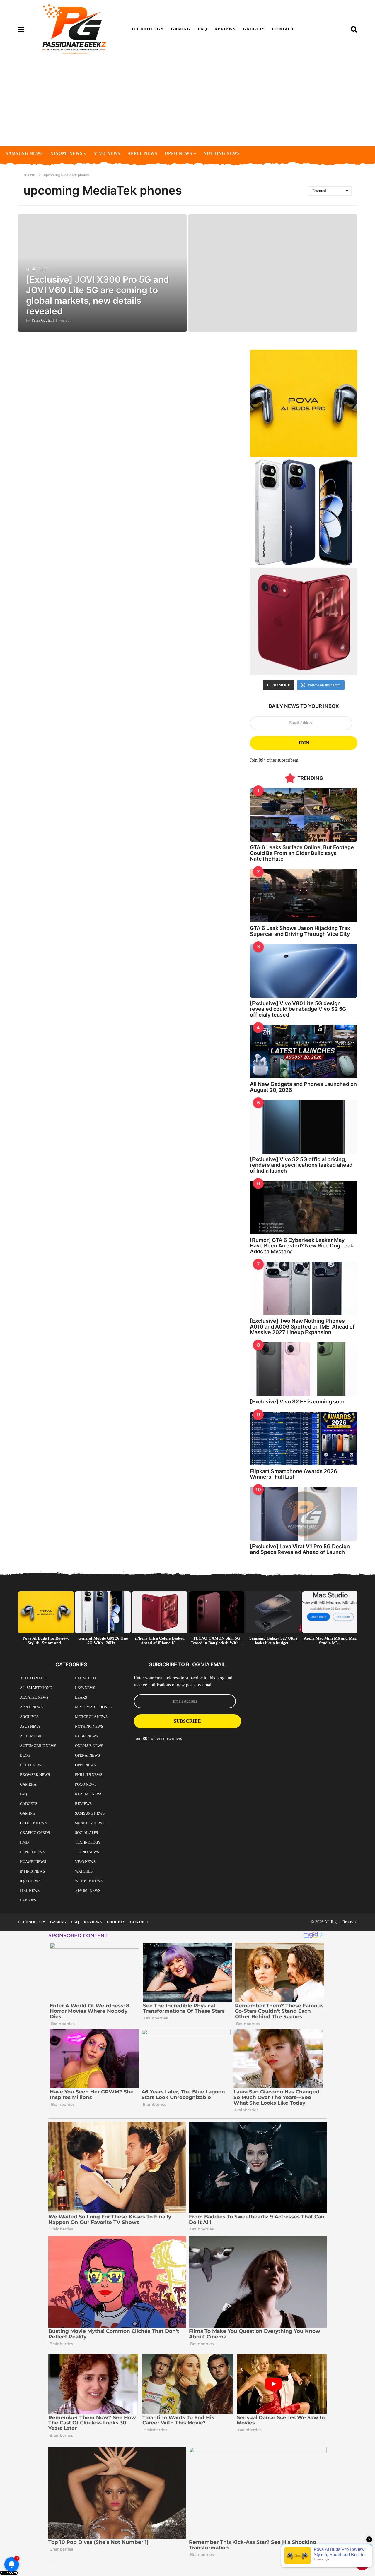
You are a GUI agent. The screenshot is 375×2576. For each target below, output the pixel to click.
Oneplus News (89, 1746)
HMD (24, 1842)
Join (304, 743)
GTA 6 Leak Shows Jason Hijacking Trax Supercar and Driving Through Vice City (300, 931)
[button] (21, 29)
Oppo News (178, 153)
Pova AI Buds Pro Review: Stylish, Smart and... (46, 1641)
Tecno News (87, 1852)
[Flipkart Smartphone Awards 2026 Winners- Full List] (304, 1439)
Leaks (81, 1697)
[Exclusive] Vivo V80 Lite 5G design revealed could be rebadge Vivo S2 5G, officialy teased (299, 1009)
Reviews (225, 29)
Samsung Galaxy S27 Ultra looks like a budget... (273, 1641)
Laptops (28, 1900)
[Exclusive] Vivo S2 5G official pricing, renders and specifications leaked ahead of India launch (301, 1165)
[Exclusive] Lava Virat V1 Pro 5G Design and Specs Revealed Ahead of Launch (300, 1549)
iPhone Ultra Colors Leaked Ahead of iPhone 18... (160, 1641)
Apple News (143, 153)
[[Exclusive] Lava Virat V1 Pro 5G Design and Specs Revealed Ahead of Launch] (304, 1514)
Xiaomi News (67, 153)
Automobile (32, 1736)
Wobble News (89, 1881)
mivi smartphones (93, 1707)
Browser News (35, 1775)
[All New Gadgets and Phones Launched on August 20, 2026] (304, 1052)
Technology (148, 29)
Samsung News (24, 153)
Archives (29, 1717)
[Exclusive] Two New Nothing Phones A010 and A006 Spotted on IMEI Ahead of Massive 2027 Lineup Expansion (302, 1326)
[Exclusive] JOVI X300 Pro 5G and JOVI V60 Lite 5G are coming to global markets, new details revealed (98, 295)
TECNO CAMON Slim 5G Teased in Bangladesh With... (217, 1641)
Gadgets (254, 29)
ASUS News (30, 1726)
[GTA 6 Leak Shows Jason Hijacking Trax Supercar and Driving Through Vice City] (304, 896)
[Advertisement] (187, 102)
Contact (283, 29)
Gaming (181, 29)
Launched (85, 1678)
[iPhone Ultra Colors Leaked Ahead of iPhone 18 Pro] (304, 621)
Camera (28, 1784)
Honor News (32, 1852)
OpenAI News (87, 1755)
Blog (25, 1755)
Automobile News (38, 1746)
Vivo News (107, 153)
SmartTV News (90, 1823)
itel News (30, 1891)
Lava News (85, 1688)
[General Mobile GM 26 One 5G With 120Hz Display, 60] (304, 513)
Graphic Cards (35, 1833)
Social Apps (86, 1833)
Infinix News (32, 1871)
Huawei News (33, 1862)
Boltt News (32, 1765)
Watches (84, 1871)
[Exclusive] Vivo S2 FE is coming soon (298, 1402)
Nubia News (86, 1736)
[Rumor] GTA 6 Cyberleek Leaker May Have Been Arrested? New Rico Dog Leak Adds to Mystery (302, 1246)
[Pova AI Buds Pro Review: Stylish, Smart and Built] (304, 403)
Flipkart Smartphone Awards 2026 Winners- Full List (294, 1474)
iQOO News (30, 1881)
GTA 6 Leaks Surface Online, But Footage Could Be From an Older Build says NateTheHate (302, 853)
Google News (33, 1823)
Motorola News (91, 1717)
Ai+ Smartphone (36, 1688)
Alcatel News (34, 1697)
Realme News (89, 1794)
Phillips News (89, 1775)
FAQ (202, 29)
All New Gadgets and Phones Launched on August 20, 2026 (303, 1087)
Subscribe (187, 1721)
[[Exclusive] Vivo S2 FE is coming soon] (304, 1369)
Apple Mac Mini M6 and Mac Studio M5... (330, 1641)
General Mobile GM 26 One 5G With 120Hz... (103, 1641)
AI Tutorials (33, 1678)
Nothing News (222, 153)
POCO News (86, 1784)
